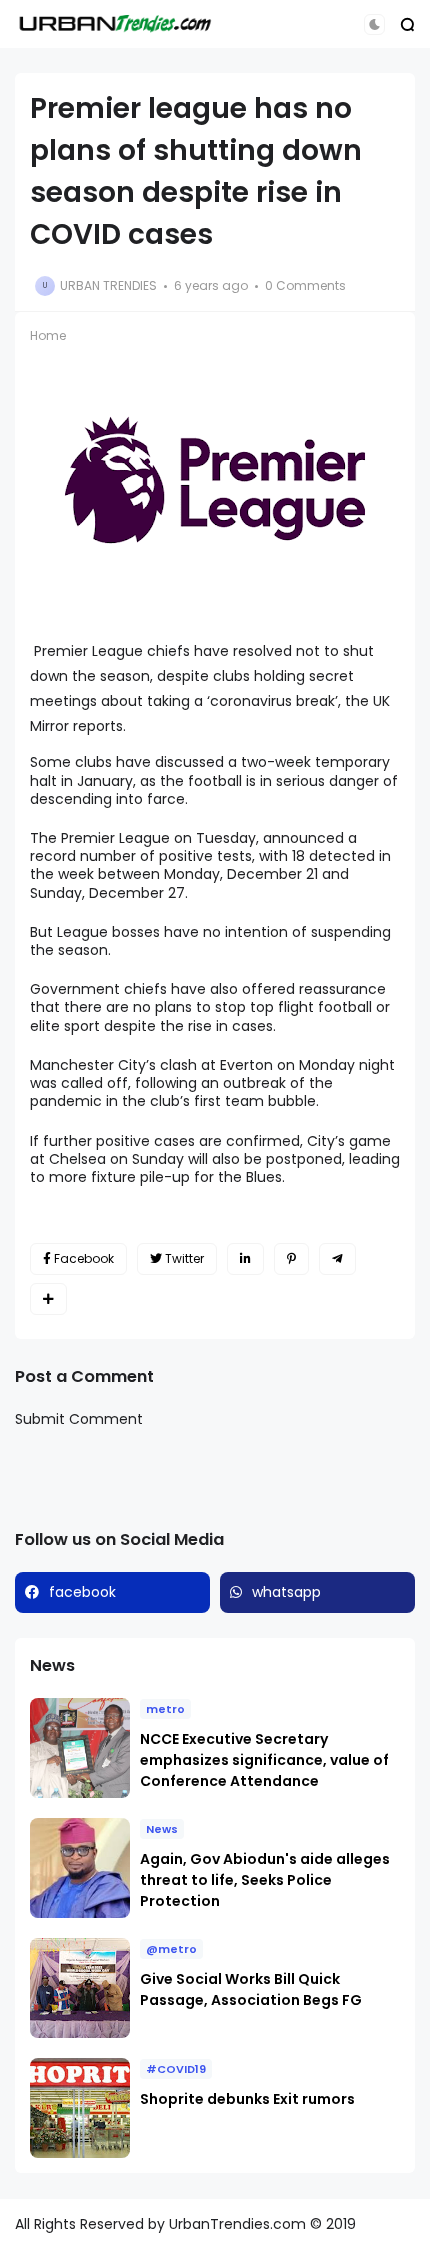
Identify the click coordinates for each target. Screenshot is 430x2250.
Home (48, 335)
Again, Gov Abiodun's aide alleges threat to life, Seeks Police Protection (265, 1880)
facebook (82, 1592)
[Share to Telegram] (337, 1259)
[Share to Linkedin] (245, 1259)
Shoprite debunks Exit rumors (247, 2099)
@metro (171, 1949)
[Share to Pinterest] (291, 1259)
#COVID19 (176, 2069)
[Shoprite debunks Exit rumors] (80, 2108)
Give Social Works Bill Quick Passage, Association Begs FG (251, 1989)
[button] (374, 24)
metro (165, 1709)
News (162, 1829)
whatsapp (286, 1592)
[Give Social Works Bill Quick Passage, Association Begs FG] (80, 1988)
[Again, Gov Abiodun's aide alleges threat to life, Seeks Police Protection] (80, 1868)
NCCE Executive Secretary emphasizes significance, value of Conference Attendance (264, 1760)
